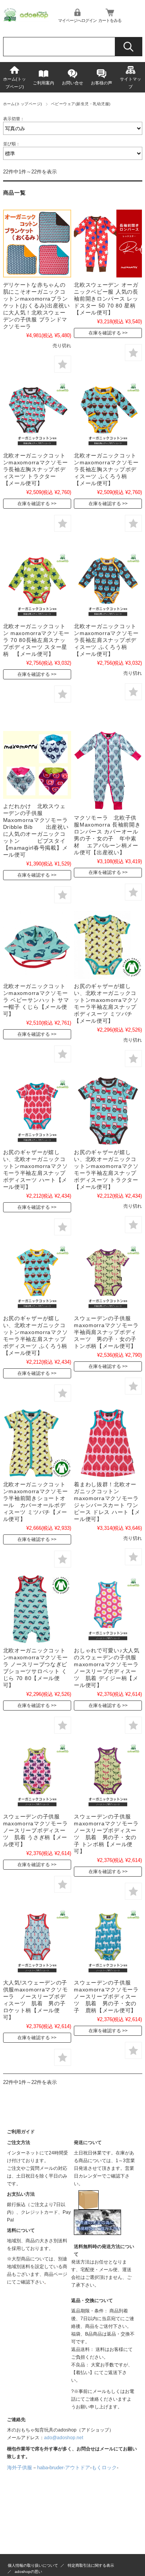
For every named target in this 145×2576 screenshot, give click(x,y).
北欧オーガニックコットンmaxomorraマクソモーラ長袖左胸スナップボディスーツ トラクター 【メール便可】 (36, 469)
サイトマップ (130, 83)
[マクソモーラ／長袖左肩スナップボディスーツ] (37, 585)
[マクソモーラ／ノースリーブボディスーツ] (108, 1609)
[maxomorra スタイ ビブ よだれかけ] (37, 765)
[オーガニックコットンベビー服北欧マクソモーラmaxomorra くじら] (37, 1609)
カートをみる (110, 20)
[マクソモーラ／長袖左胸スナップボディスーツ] (37, 414)
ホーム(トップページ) (14, 83)
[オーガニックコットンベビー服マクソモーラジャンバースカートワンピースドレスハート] (108, 1443)
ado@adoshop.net (64, 2438)
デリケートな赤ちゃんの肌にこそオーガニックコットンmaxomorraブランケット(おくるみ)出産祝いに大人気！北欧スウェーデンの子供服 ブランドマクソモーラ (37, 306)
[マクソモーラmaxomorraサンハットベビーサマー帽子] (37, 945)
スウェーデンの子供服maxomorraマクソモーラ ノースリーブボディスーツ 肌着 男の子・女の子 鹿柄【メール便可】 (109, 1996)
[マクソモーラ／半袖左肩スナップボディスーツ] (37, 1111)
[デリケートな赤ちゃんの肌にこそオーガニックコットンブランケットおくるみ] (37, 244)
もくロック (104, 2468)
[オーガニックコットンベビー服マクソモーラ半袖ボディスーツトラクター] (108, 1111)
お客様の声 (101, 83)
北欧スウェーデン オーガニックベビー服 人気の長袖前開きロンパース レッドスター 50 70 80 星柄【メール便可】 (106, 299)
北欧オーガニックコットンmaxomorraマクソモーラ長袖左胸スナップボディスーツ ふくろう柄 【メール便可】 (106, 469)
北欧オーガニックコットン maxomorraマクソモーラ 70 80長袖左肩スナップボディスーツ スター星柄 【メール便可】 (37, 640)
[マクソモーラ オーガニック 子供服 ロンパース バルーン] (108, 771)
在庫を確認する (105, 333)
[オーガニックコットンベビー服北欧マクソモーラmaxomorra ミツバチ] (108, 945)
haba (43, 2468)
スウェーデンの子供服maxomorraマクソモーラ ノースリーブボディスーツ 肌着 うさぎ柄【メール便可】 (38, 1830)
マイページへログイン (77, 20)
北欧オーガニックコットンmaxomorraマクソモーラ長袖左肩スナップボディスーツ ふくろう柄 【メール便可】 (106, 640)
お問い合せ (72, 83)
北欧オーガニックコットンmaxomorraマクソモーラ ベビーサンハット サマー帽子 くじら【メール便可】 (36, 1000)
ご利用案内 (43, 83)
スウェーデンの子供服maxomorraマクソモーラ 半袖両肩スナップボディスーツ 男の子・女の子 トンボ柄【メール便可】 (109, 1332)
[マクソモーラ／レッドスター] (108, 244)
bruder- (57, 2468)
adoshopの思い (28, 2572)
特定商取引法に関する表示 (91, 2565)
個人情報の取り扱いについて (33, 2565)
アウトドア (78, 2468)
